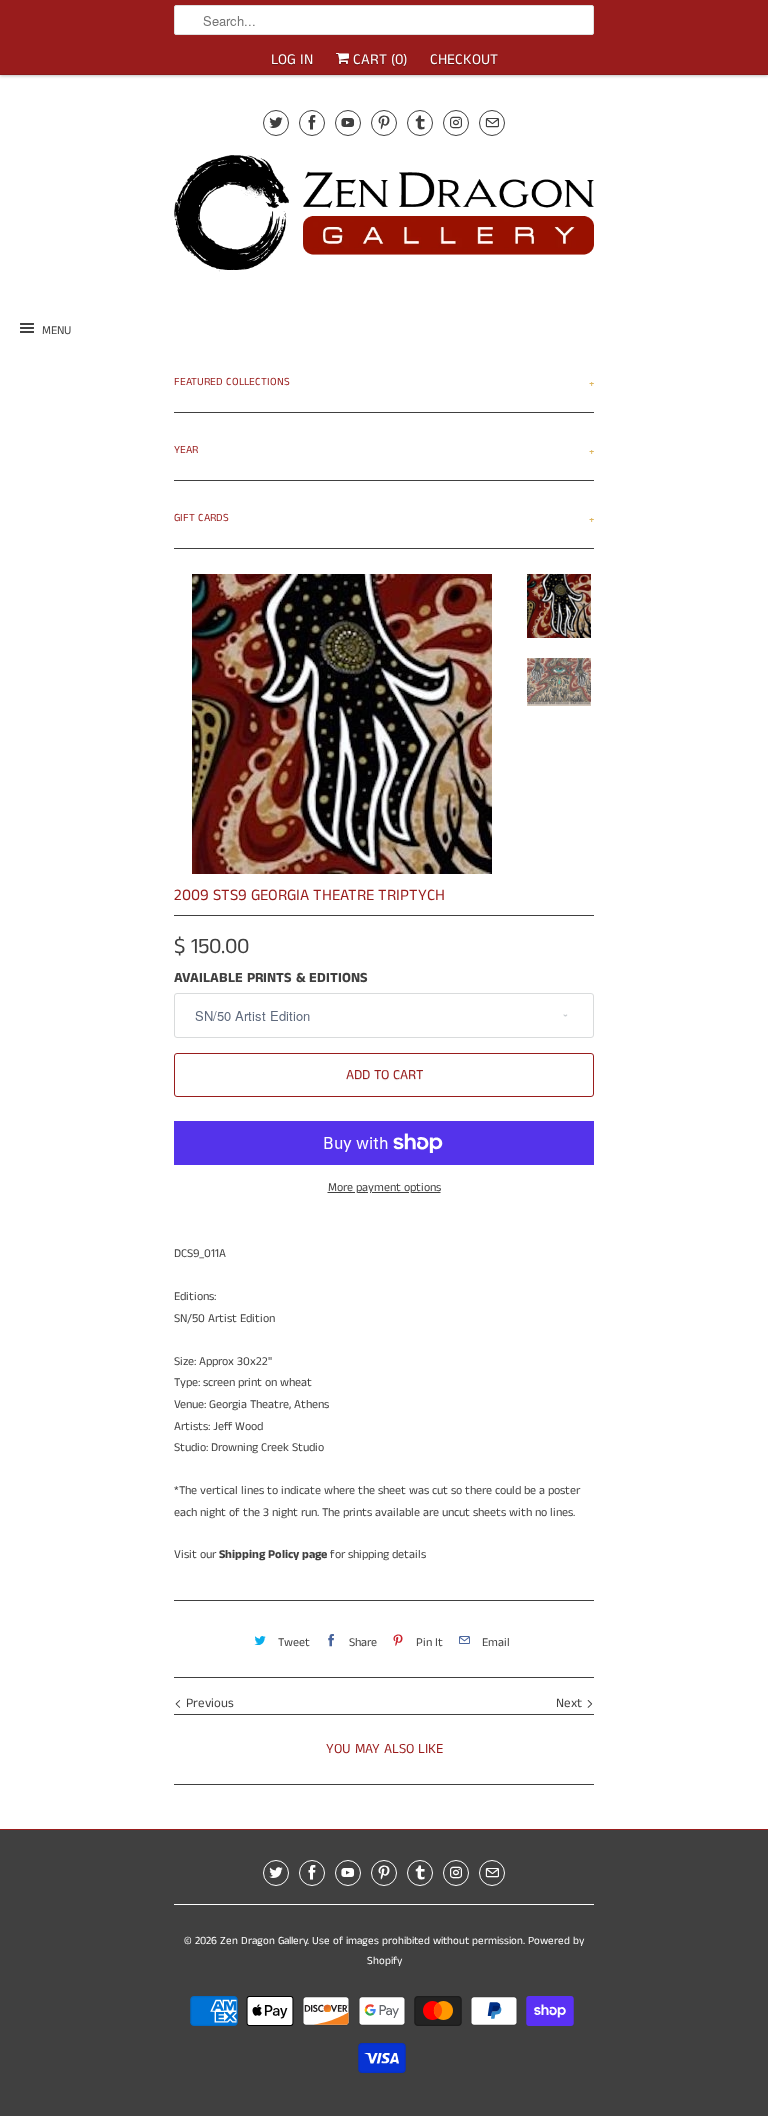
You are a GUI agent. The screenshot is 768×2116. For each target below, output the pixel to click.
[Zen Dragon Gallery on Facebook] (312, 122)
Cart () (378, 59)
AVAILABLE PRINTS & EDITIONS (271, 978)
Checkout (464, 59)
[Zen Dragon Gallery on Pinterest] (384, 122)
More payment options (384, 1187)
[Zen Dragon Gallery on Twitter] (276, 122)
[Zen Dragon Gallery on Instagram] (456, 122)
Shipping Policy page (273, 1554)
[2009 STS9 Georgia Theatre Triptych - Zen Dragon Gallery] (342, 724)
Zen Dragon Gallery (263, 1941)
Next (571, 1703)
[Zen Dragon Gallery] (384, 219)
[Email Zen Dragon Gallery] (492, 122)
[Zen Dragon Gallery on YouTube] (348, 122)
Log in (292, 59)
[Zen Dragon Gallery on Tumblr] (420, 122)
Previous (208, 1703)
